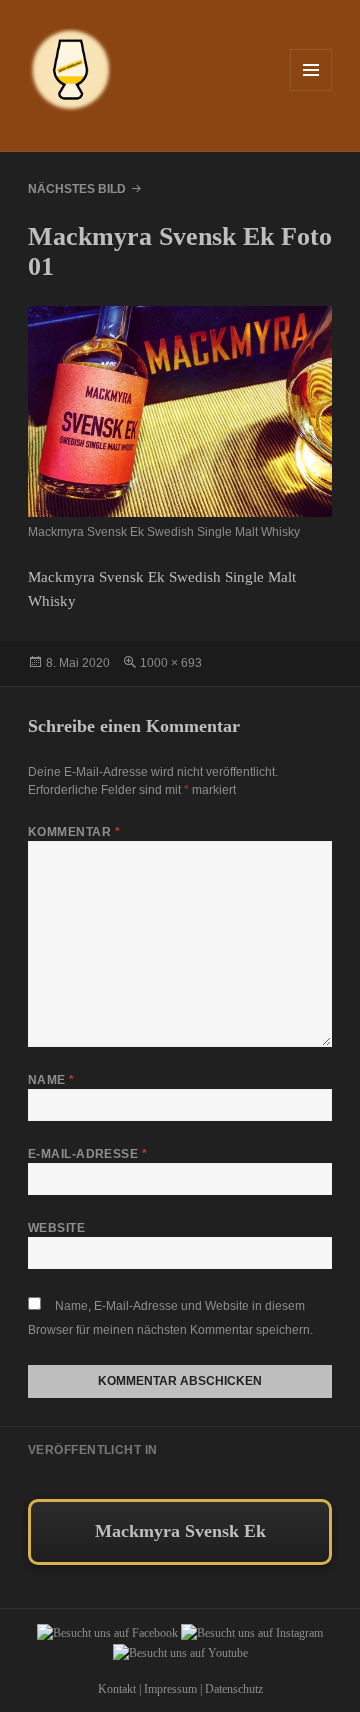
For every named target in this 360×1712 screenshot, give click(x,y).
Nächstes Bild (77, 189)
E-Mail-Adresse (88, 1154)
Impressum (170, 1689)
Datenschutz (234, 1689)
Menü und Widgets (311, 90)
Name (51, 1080)
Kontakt (117, 1689)
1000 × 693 (171, 663)
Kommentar (74, 832)
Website (56, 1228)
